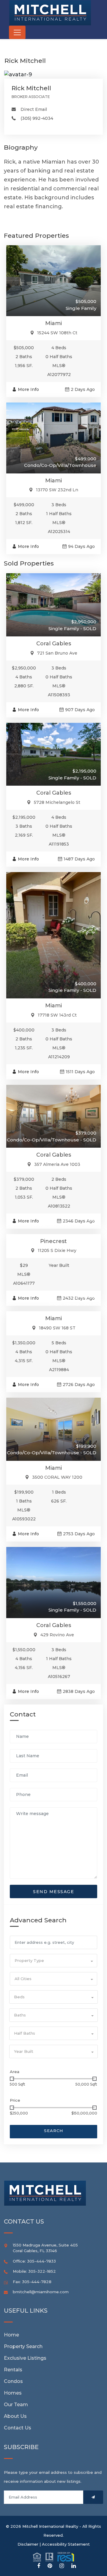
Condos (13, 2381)
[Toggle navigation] (17, 32)
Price (15, 2100)
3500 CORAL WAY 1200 (57, 1477)
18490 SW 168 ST (57, 1328)
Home (11, 2335)
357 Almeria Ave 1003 (57, 1164)
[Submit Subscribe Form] (93, 2497)
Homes (13, 2393)
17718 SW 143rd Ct (57, 1015)
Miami (53, 323)
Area (15, 2072)
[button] (53, 1961)
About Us (15, 2416)
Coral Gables (54, 644)
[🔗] (39, 2566)
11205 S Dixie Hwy (57, 1250)
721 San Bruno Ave (57, 653)
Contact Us (18, 2428)
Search (53, 2131)
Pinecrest (53, 1241)
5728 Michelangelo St (57, 802)
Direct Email (34, 109)
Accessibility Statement (66, 2544)
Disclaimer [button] (28, 2544)
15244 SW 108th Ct (57, 333)
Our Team (16, 2405)
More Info (28, 389)
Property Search (23, 2346)
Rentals (13, 2370)
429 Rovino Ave (57, 1635)
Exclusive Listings (25, 2358)
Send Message (53, 1892)
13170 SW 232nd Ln (57, 490)
